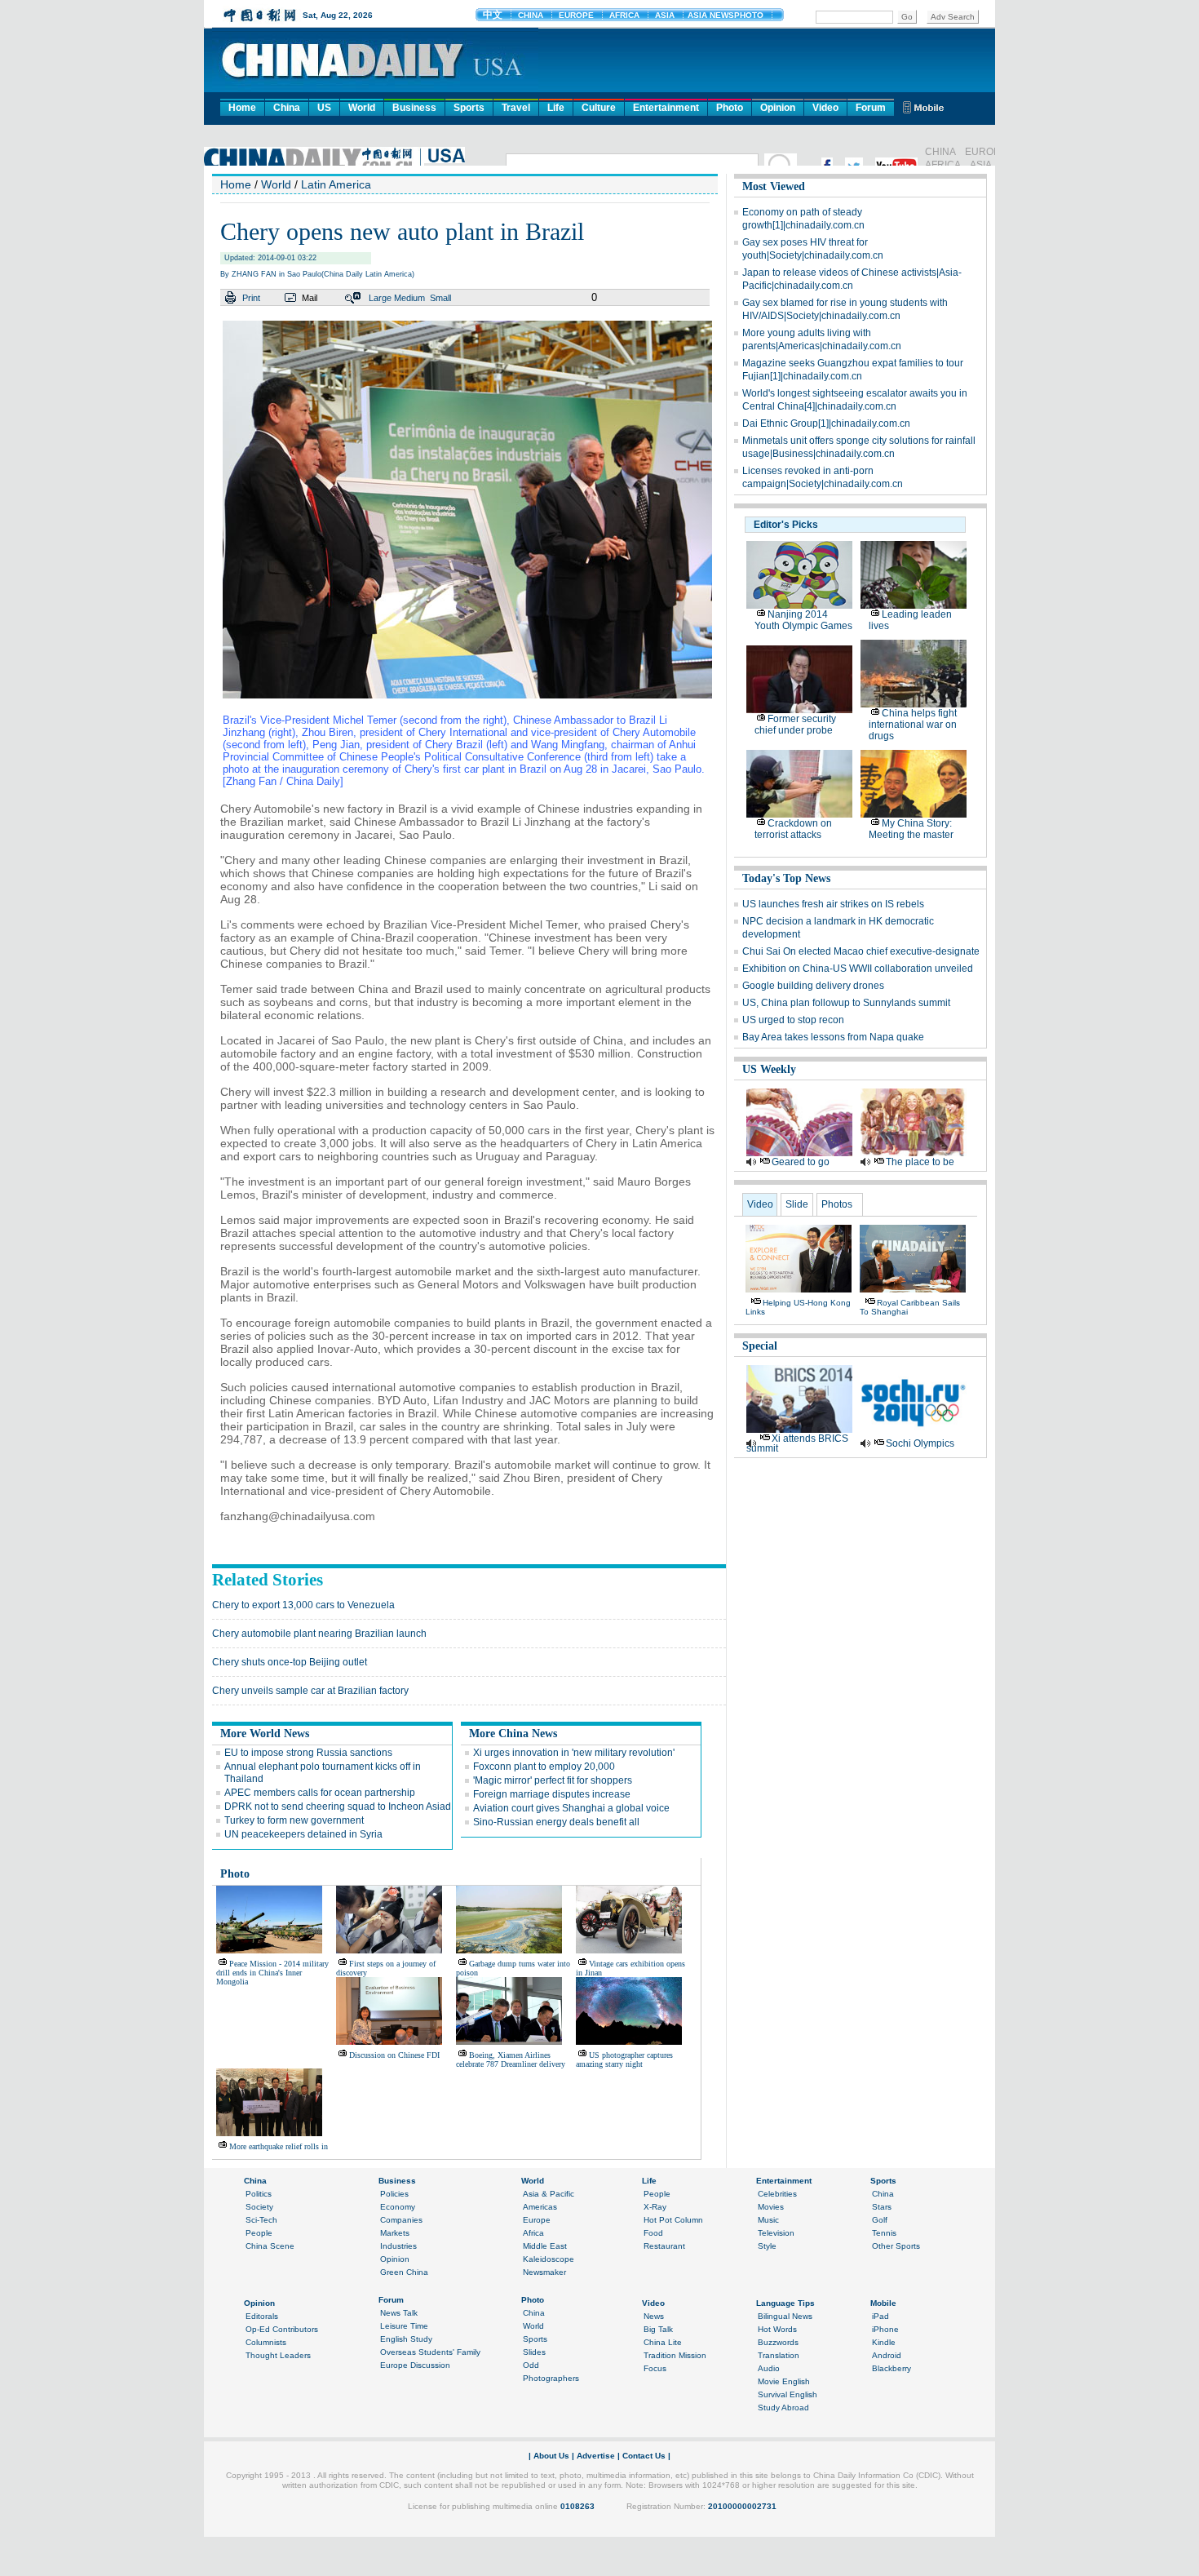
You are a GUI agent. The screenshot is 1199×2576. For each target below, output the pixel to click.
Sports (469, 108)
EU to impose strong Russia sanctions (308, 1753)
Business (414, 108)
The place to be (920, 1162)
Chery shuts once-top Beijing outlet (290, 1662)
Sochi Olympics (920, 1443)
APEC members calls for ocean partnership (320, 1793)
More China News (513, 1734)
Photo (730, 108)
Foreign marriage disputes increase (552, 1794)
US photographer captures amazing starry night (624, 2059)
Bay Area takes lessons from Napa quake (833, 1037)
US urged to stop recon (793, 1020)
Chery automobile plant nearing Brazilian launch (319, 1634)
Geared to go (801, 1162)
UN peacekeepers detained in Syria (303, 1834)
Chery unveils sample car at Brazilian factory (310, 1691)
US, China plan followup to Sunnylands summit (846, 1003)
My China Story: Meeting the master (911, 829)
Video (825, 108)
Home (242, 108)
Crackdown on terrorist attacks (793, 829)
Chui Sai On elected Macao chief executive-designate (861, 951)
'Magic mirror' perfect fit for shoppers (553, 1780)
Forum (871, 108)
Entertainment (666, 108)
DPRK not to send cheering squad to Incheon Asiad (338, 1807)
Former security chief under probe (795, 725)
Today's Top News (786, 878)
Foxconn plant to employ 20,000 (544, 1767)
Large (380, 298)
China (287, 108)
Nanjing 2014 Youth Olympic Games (803, 620)
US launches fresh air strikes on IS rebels (833, 904)
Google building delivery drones (813, 986)
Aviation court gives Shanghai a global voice (571, 1808)
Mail (310, 298)
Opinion (778, 108)
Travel (516, 108)
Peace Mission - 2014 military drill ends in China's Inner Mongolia (272, 1973)
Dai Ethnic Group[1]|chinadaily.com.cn (826, 423)
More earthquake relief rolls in (279, 2146)
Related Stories (268, 1580)
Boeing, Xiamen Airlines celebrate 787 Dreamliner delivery (511, 2059)
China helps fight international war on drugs (913, 725)
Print (251, 298)
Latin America (336, 184)
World (362, 108)
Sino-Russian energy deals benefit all (556, 1822)
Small (440, 298)
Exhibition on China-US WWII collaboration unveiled (858, 969)
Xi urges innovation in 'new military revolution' (574, 1753)
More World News (265, 1734)
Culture (599, 108)
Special (760, 1346)
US (324, 108)
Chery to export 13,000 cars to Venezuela (303, 1605)
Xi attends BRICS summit (797, 1443)
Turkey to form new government (294, 1820)
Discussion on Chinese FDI (394, 2055)
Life (556, 108)
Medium (409, 298)
